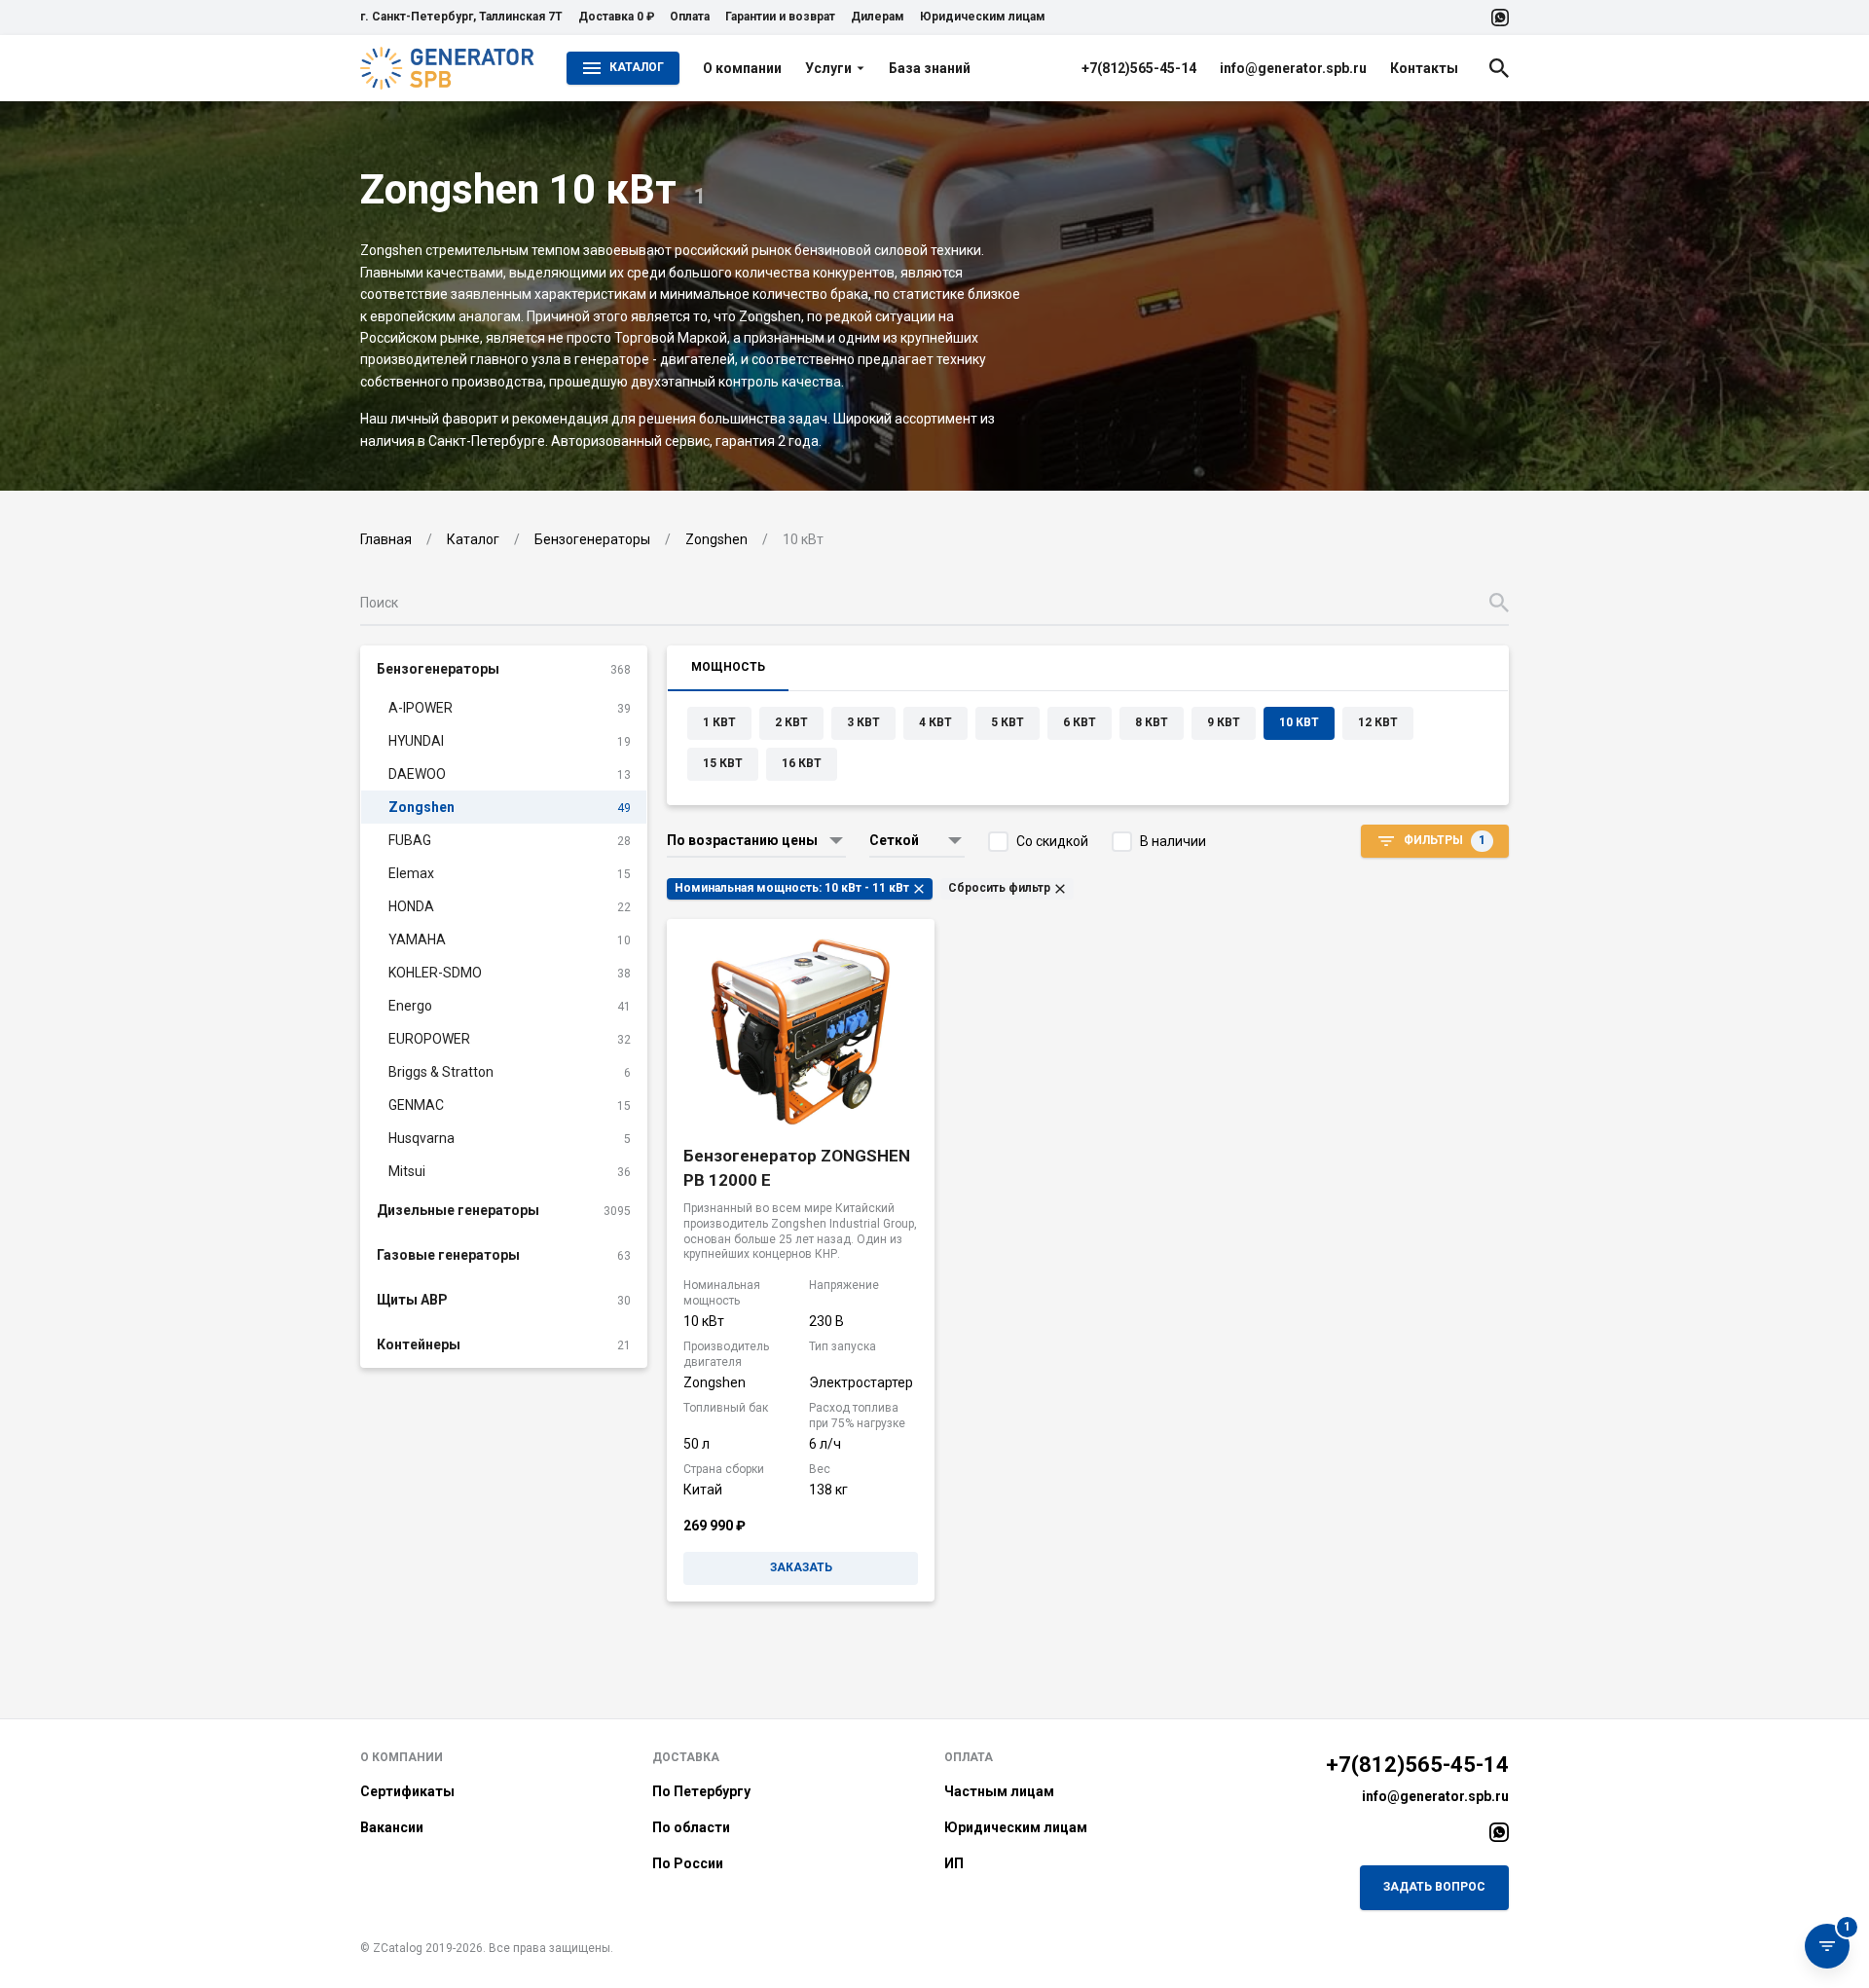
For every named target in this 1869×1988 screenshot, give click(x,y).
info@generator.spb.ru (1293, 68)
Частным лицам (999, 1791)
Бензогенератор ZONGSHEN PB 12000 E (797, 1168)
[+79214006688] (1500, 18)
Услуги (828, 68)
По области (691, 1827)
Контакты (1424, 68)
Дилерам (878, 17)
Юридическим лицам (983, 17)
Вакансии (392, 1827)
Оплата (690, 17)
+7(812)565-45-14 (1139, 68)
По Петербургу (701, 1791)
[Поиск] (1499, 68)
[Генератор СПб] (448, 68)
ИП (954, 1863)
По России (688, 1863)
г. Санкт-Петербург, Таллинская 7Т (461, 17)
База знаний (930, 68)
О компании (742, 68)
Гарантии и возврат (780, 17)
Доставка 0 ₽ (616, 17)
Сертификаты (407, 1791)
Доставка (686, 1757)
